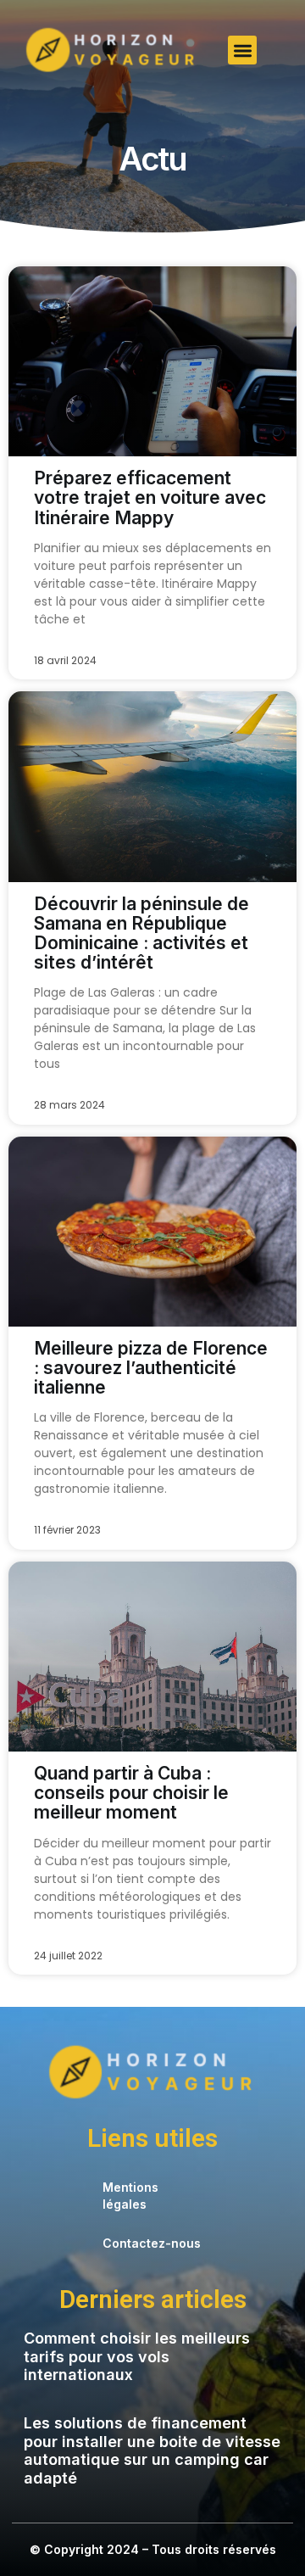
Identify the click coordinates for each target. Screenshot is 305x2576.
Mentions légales (130, 2196)
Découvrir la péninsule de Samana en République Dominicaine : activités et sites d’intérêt (141, 933)
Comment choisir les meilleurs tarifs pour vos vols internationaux (137, 2356)
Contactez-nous (152, 2243)
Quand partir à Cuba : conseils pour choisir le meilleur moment (131, 1793)
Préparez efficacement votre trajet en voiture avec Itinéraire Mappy (150, 497)
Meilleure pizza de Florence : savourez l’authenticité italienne (151, 1368)
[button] (243, 50)
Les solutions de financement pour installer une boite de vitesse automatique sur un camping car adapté (152, 2450)
